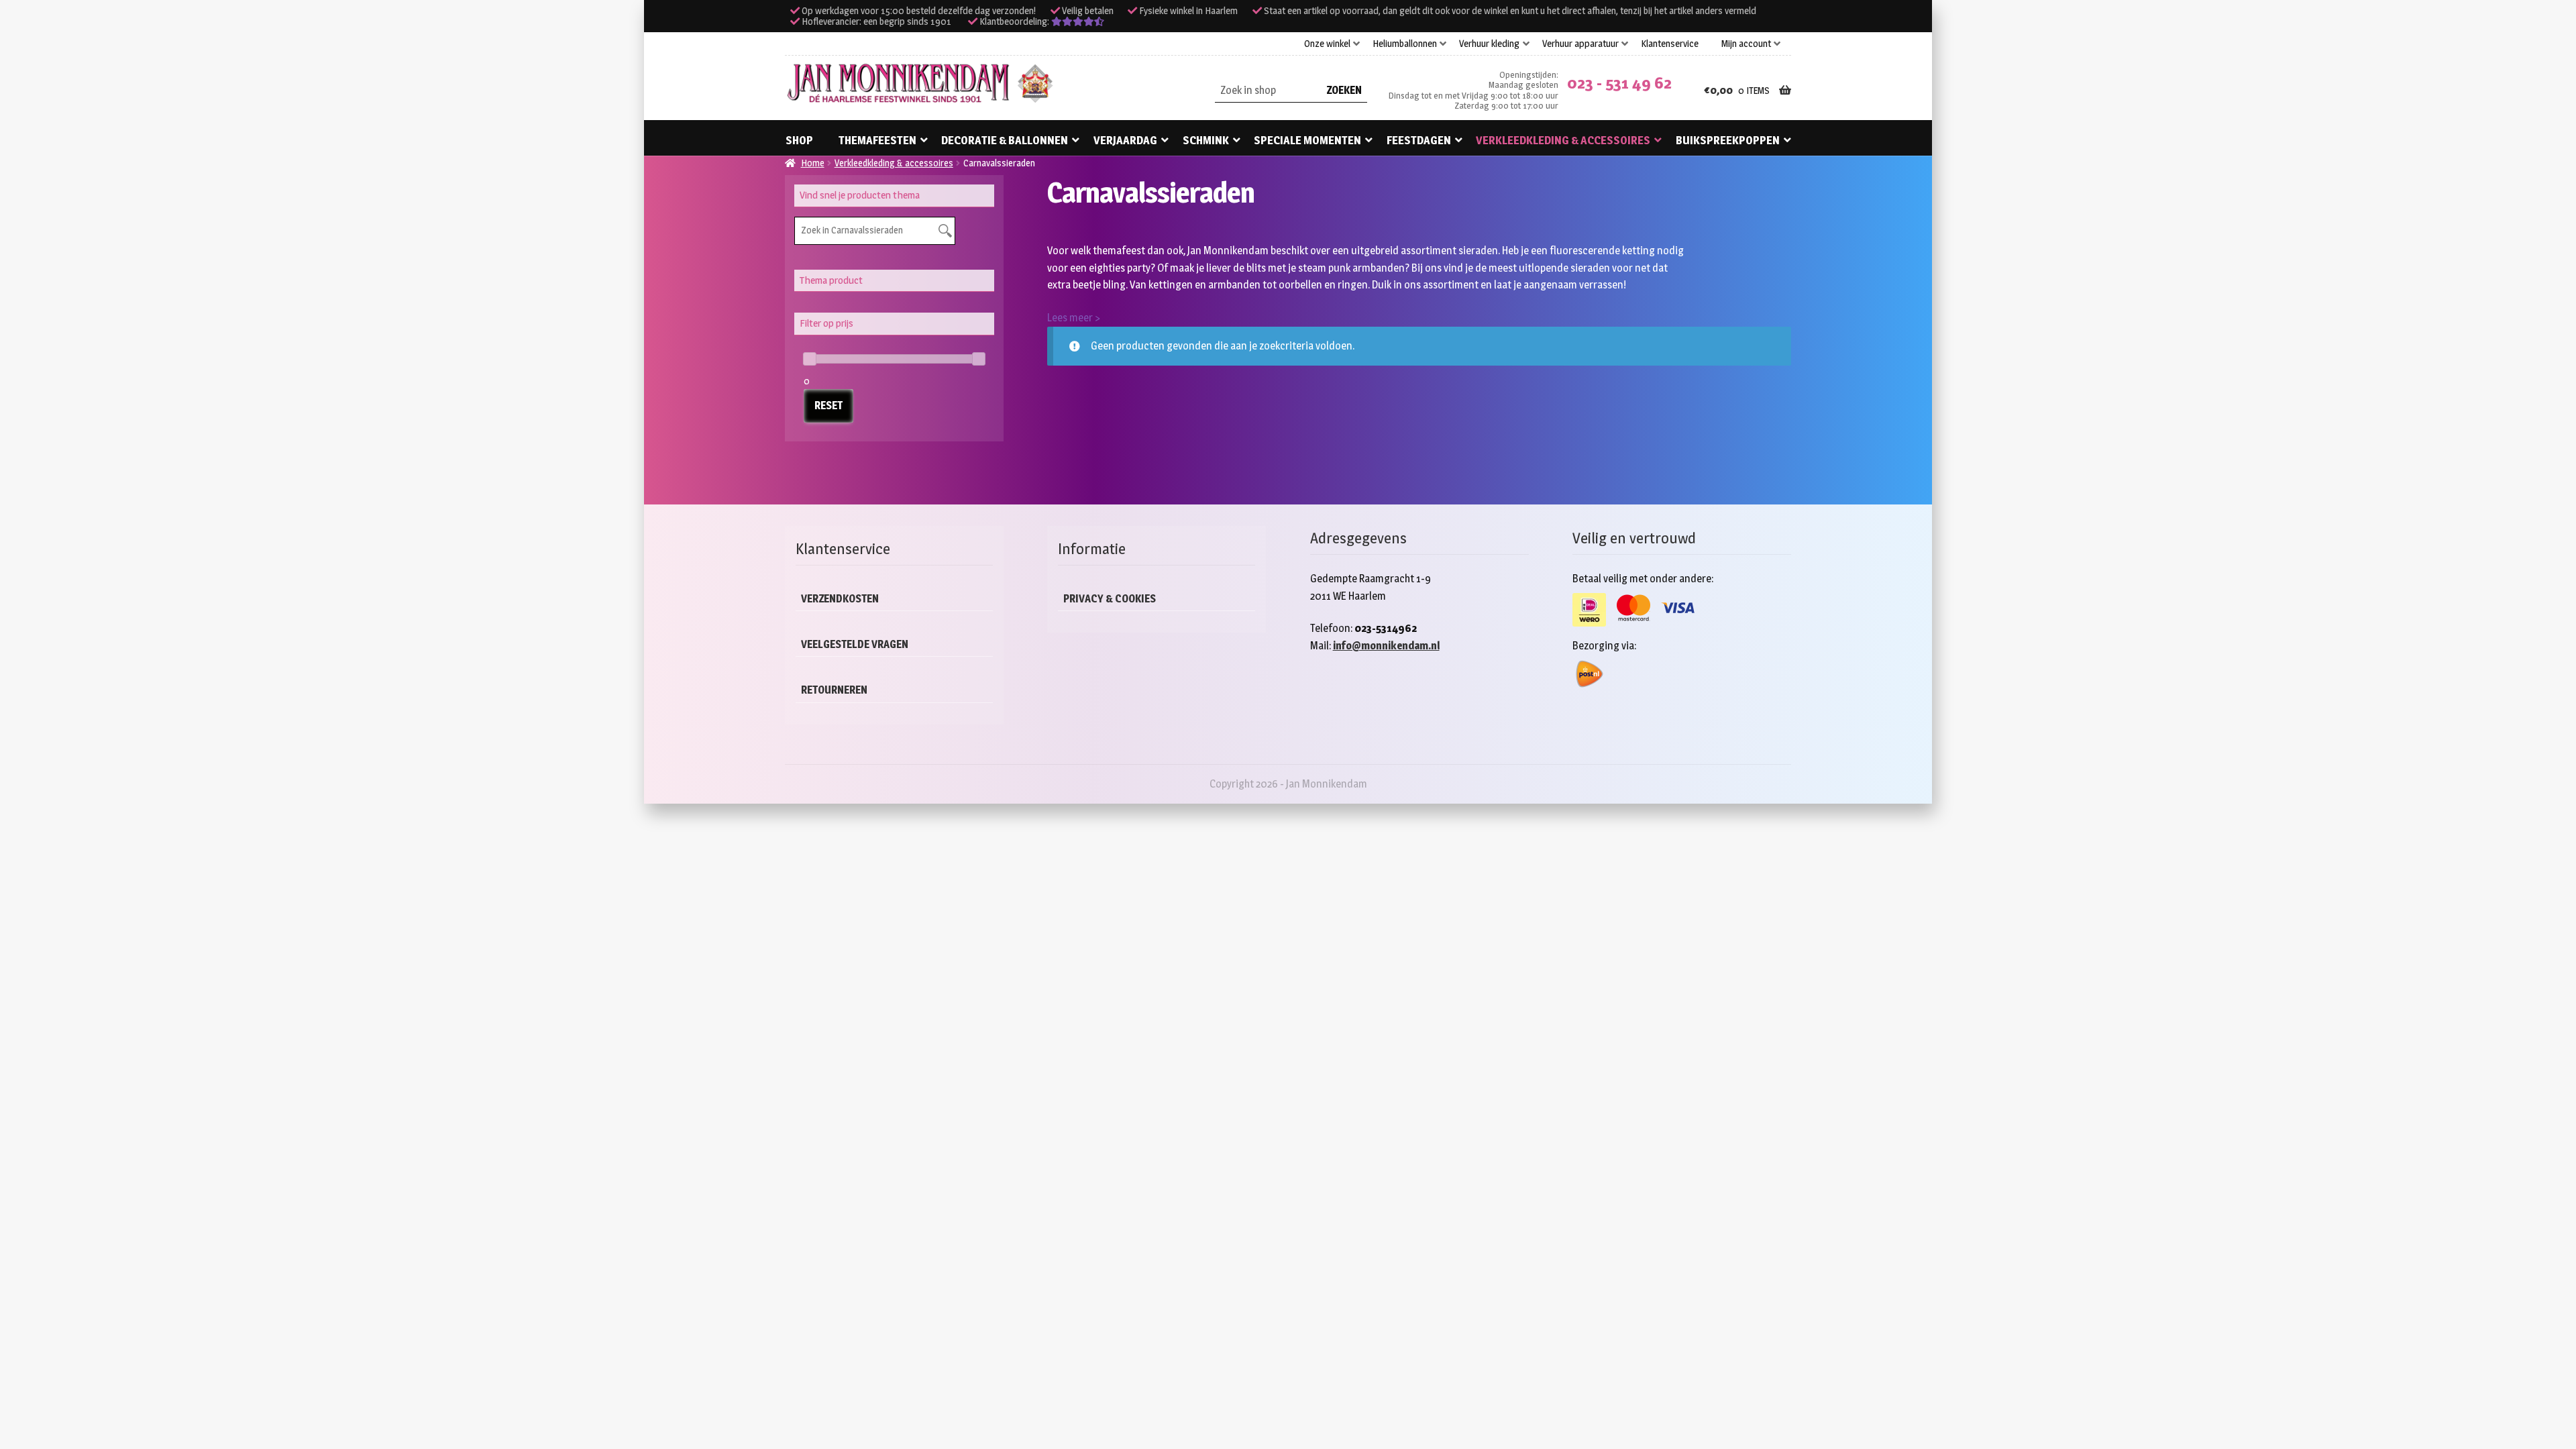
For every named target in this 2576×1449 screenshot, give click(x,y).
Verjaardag (1125, 140)
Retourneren (834, 690)
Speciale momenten (1307, 140)
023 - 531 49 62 (1619, 83)
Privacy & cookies (1110, 599)
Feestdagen (1419, 140)
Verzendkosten (840, 599)
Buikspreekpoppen (1728, 140)
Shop (799, 140)
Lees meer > (1074, 318)
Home (813, 163)
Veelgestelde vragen (855, 644)
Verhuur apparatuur (1580, 44)
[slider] (810, 359)
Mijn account (1746, 44)
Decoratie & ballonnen (1005, 140)
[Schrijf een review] (1078, 21)
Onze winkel (1327, 44)
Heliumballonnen (1405, 44)
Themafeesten (877, 140)
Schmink (1206, 140)
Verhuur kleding (1489, 44)
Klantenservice (1670, 44)
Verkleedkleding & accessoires (1563, 140)
